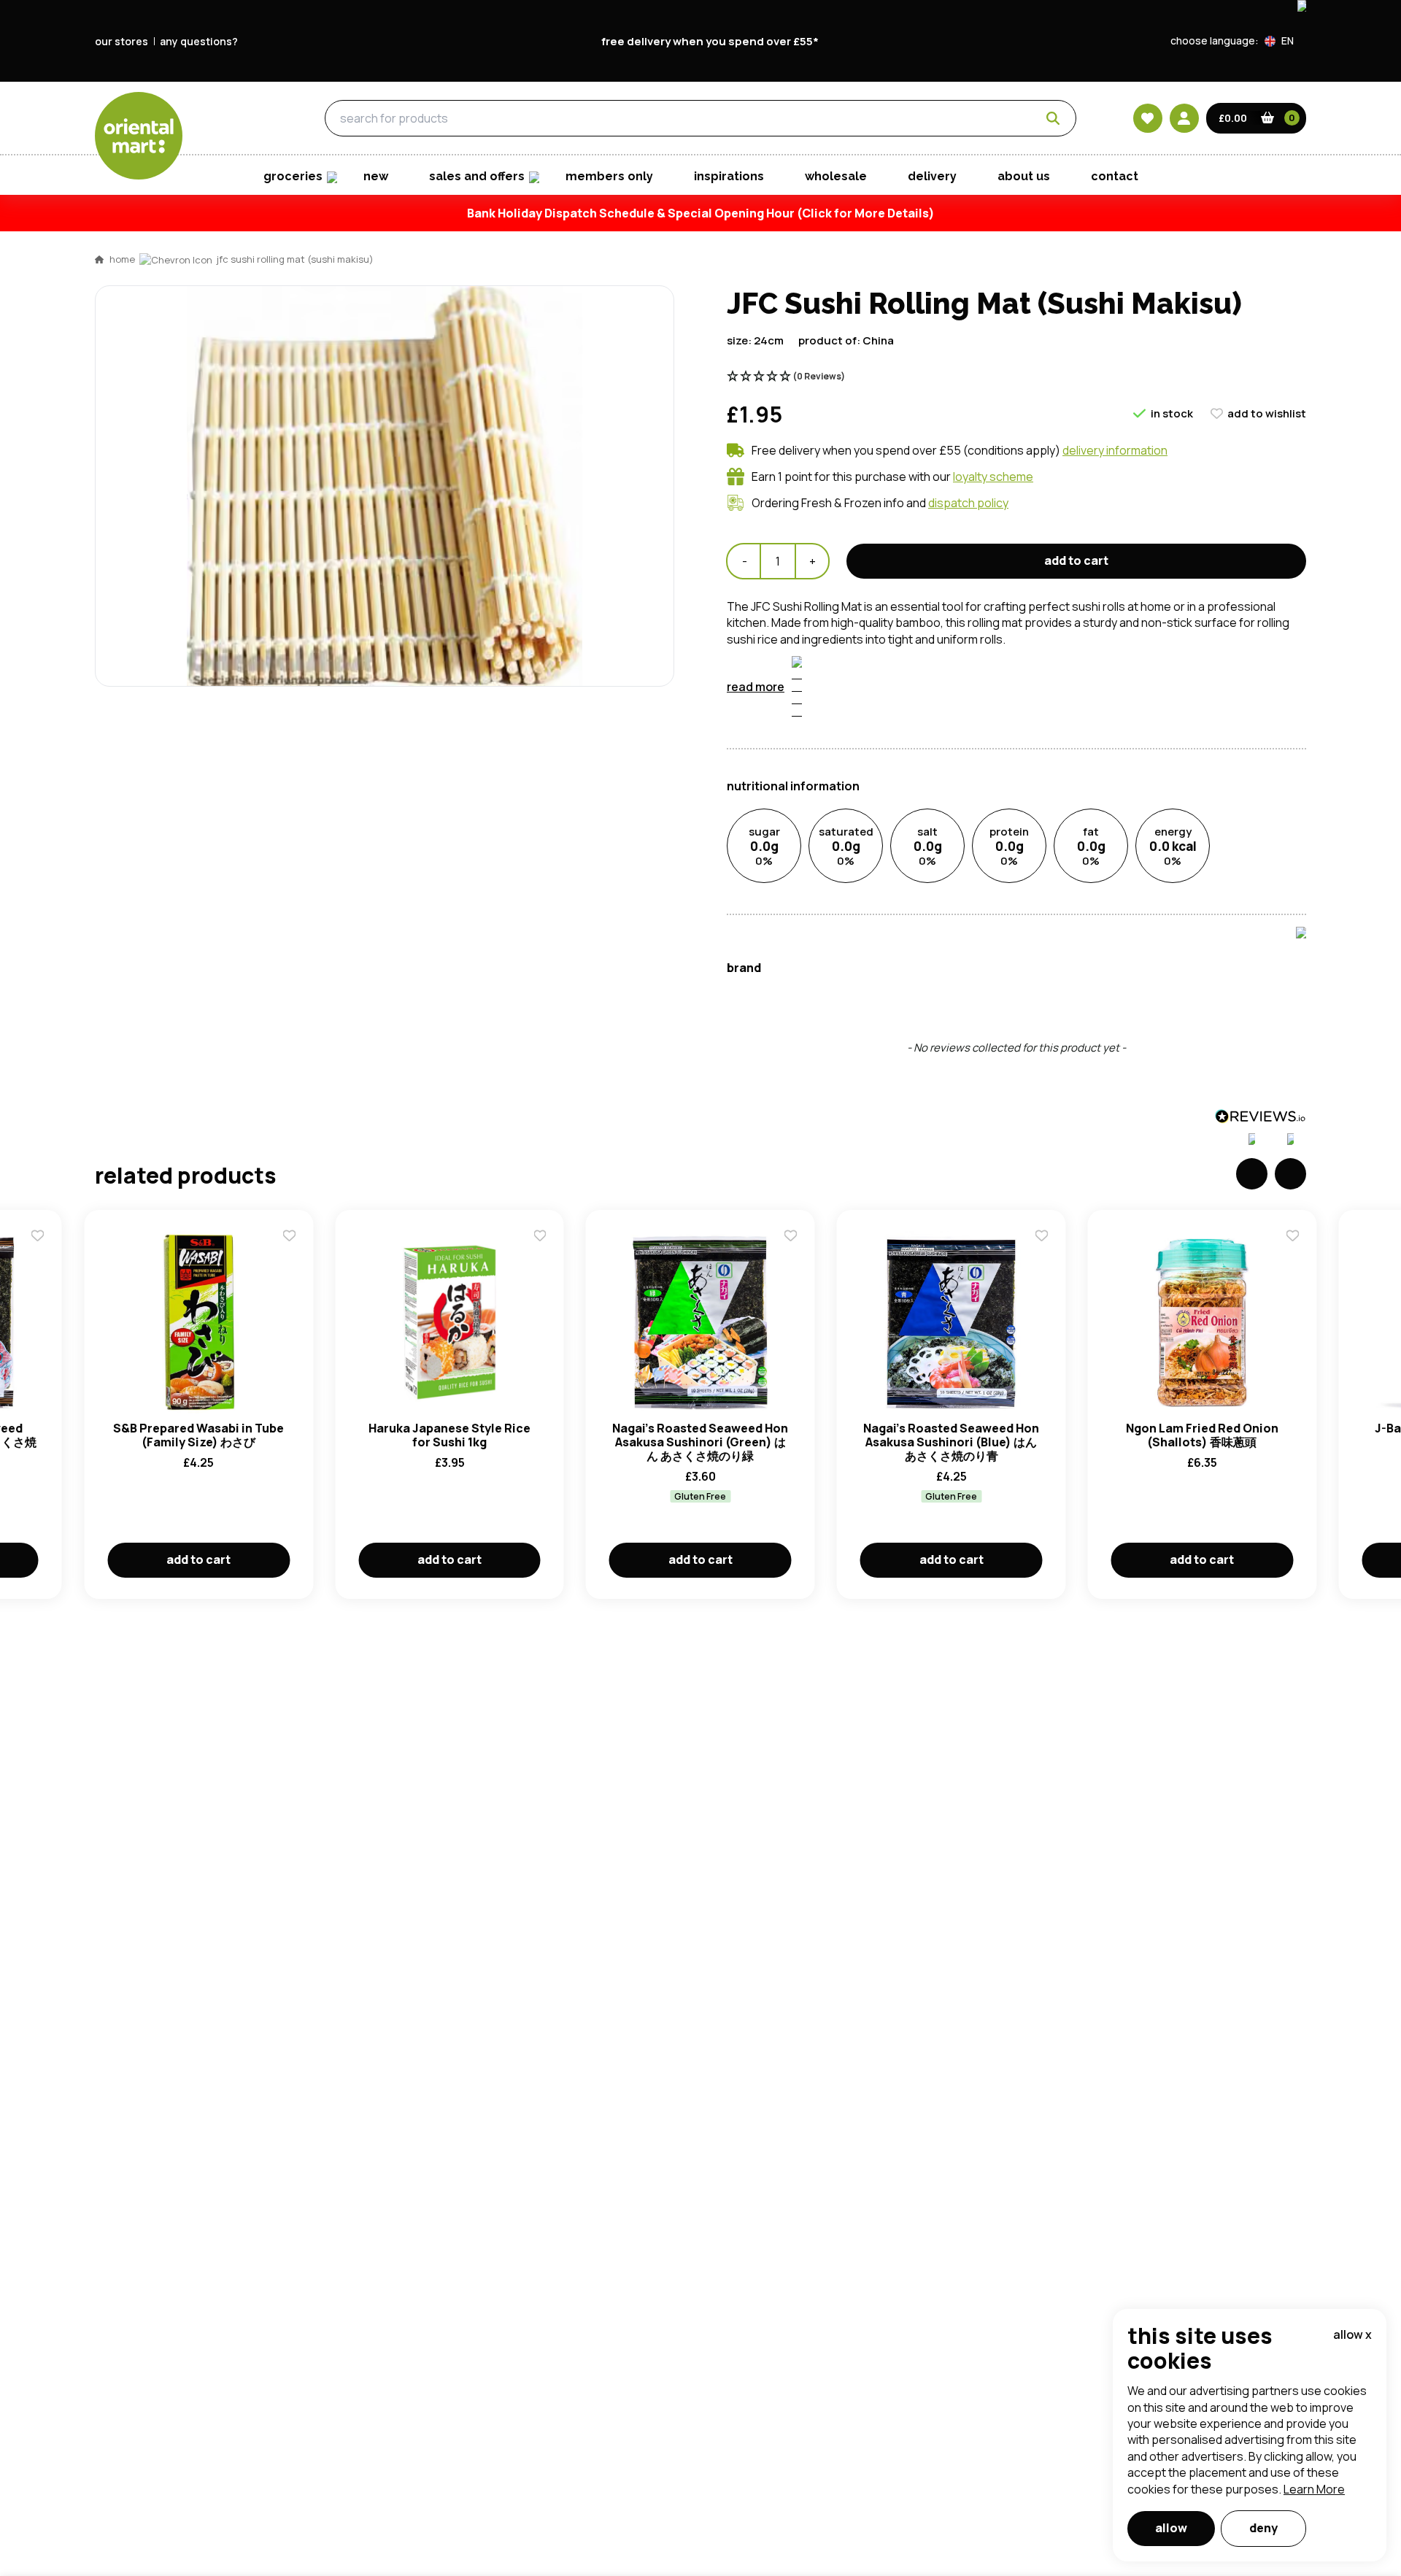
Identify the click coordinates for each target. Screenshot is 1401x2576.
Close (1031, 458)
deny (1263, 2528)
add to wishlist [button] (1267, 413)
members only (609, 176)
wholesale (836, 176)
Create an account (921, 814)
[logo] (139, 136)
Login (883, 675)
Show (1012, 620)
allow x (1352, 2334)
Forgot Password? (883, 730)
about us (1024, 176)
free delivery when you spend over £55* (710, 41)
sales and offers (477, 176)
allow (1171, 2528)
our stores (121, 41)
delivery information (1115, 450)
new (376, 176)
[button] (1285, 41)
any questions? (199, 41)
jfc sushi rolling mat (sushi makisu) (295, 259)
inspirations (729, 176)
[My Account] (1184, 118)
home (122, 259)
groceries (227, 119)
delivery (932, 176)
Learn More (1314, 2489)
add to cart (1076, 560)
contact (1115, 176)
